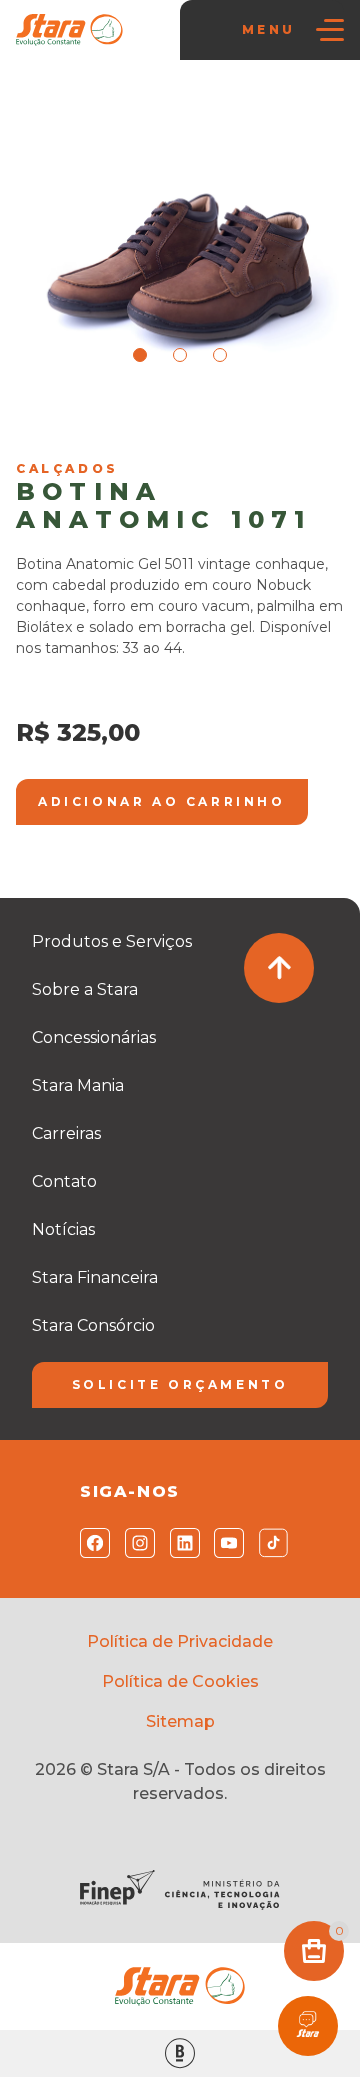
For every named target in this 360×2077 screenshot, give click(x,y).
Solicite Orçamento (180, 1384)
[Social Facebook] (90, 1543)
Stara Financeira (95, 1277)
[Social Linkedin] (180, 1543)
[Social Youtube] (224, 1543)
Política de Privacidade (180, 1641)
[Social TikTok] (269, 1543)
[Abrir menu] (330, 30)
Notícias (63, 1229)
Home (47, 426)
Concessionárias (94, 1037)
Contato (64, 1181)
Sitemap (180, 1721)
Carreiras (66, 1133)
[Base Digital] (180, 2053)
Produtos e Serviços (112, 941)
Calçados (207, 426)
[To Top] (279, 968)
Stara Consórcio (93, 1325)
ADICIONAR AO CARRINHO (162, 801)
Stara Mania (122, 426)
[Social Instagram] (135, 1543)
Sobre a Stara (85, 989)
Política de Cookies (180, 1681)
